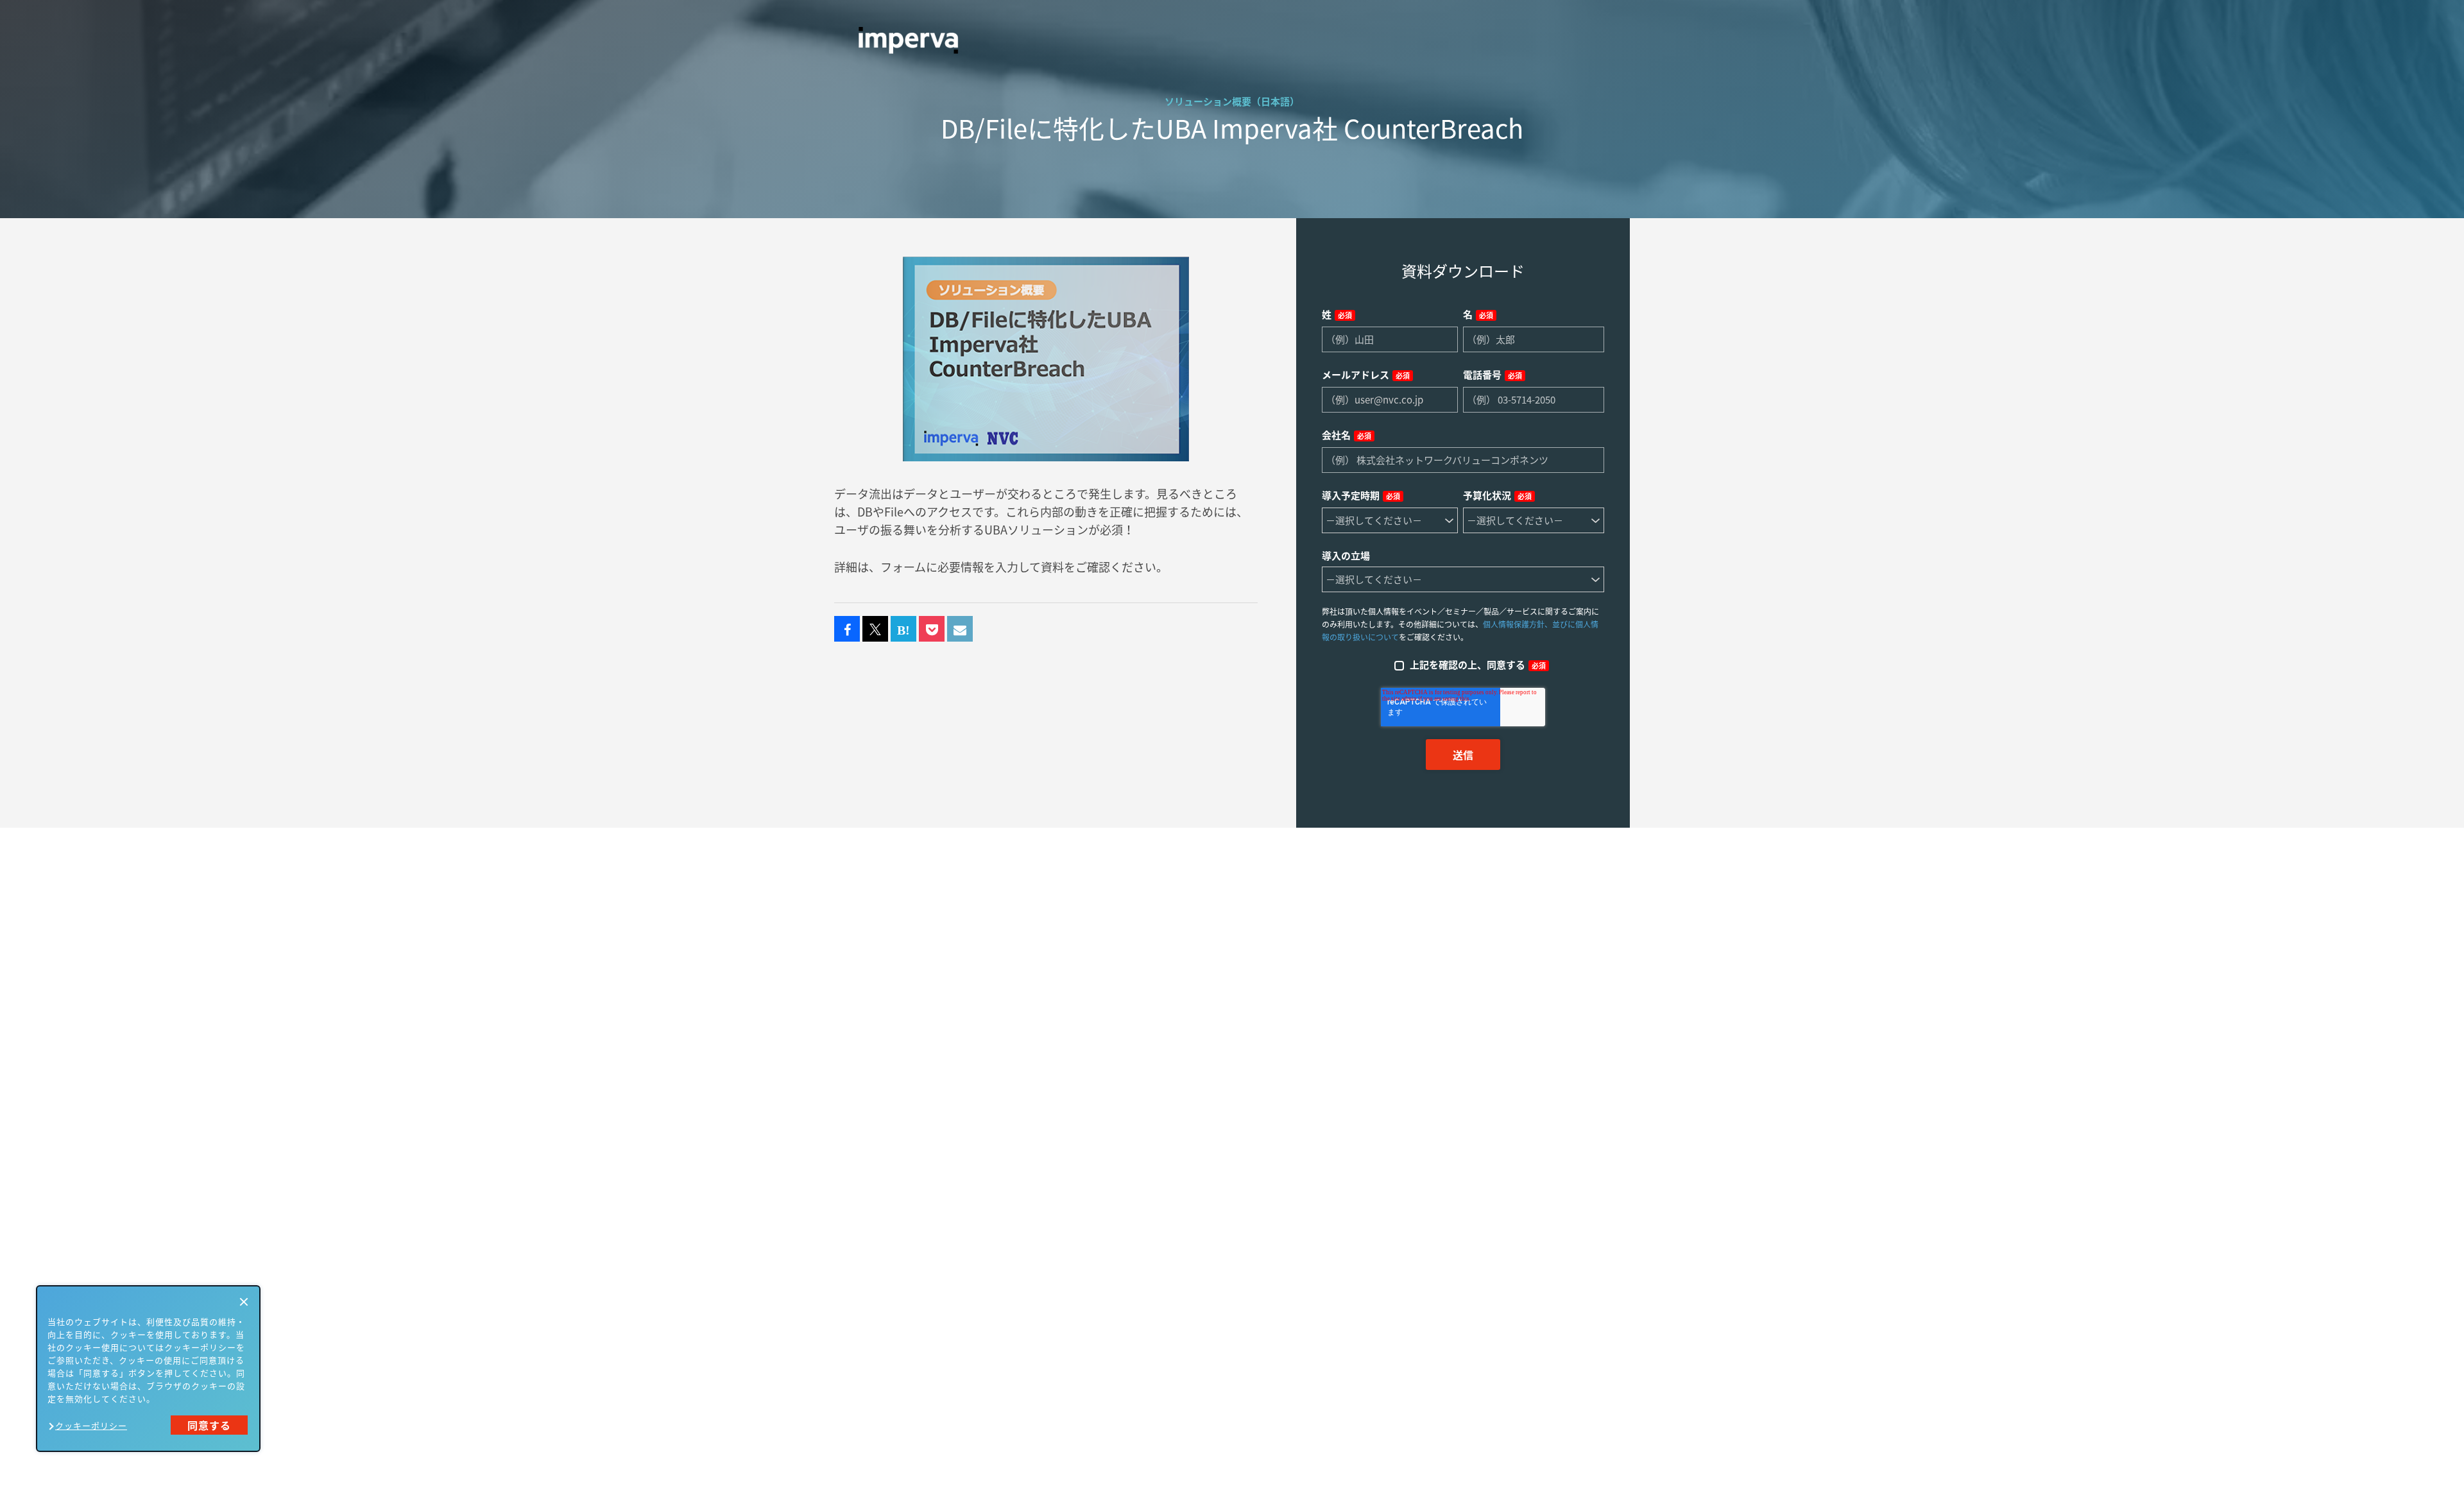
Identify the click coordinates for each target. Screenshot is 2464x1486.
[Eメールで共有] (960, 629)
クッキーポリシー (91, 1425)
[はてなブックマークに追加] (903, 629)
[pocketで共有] (932, 629)
